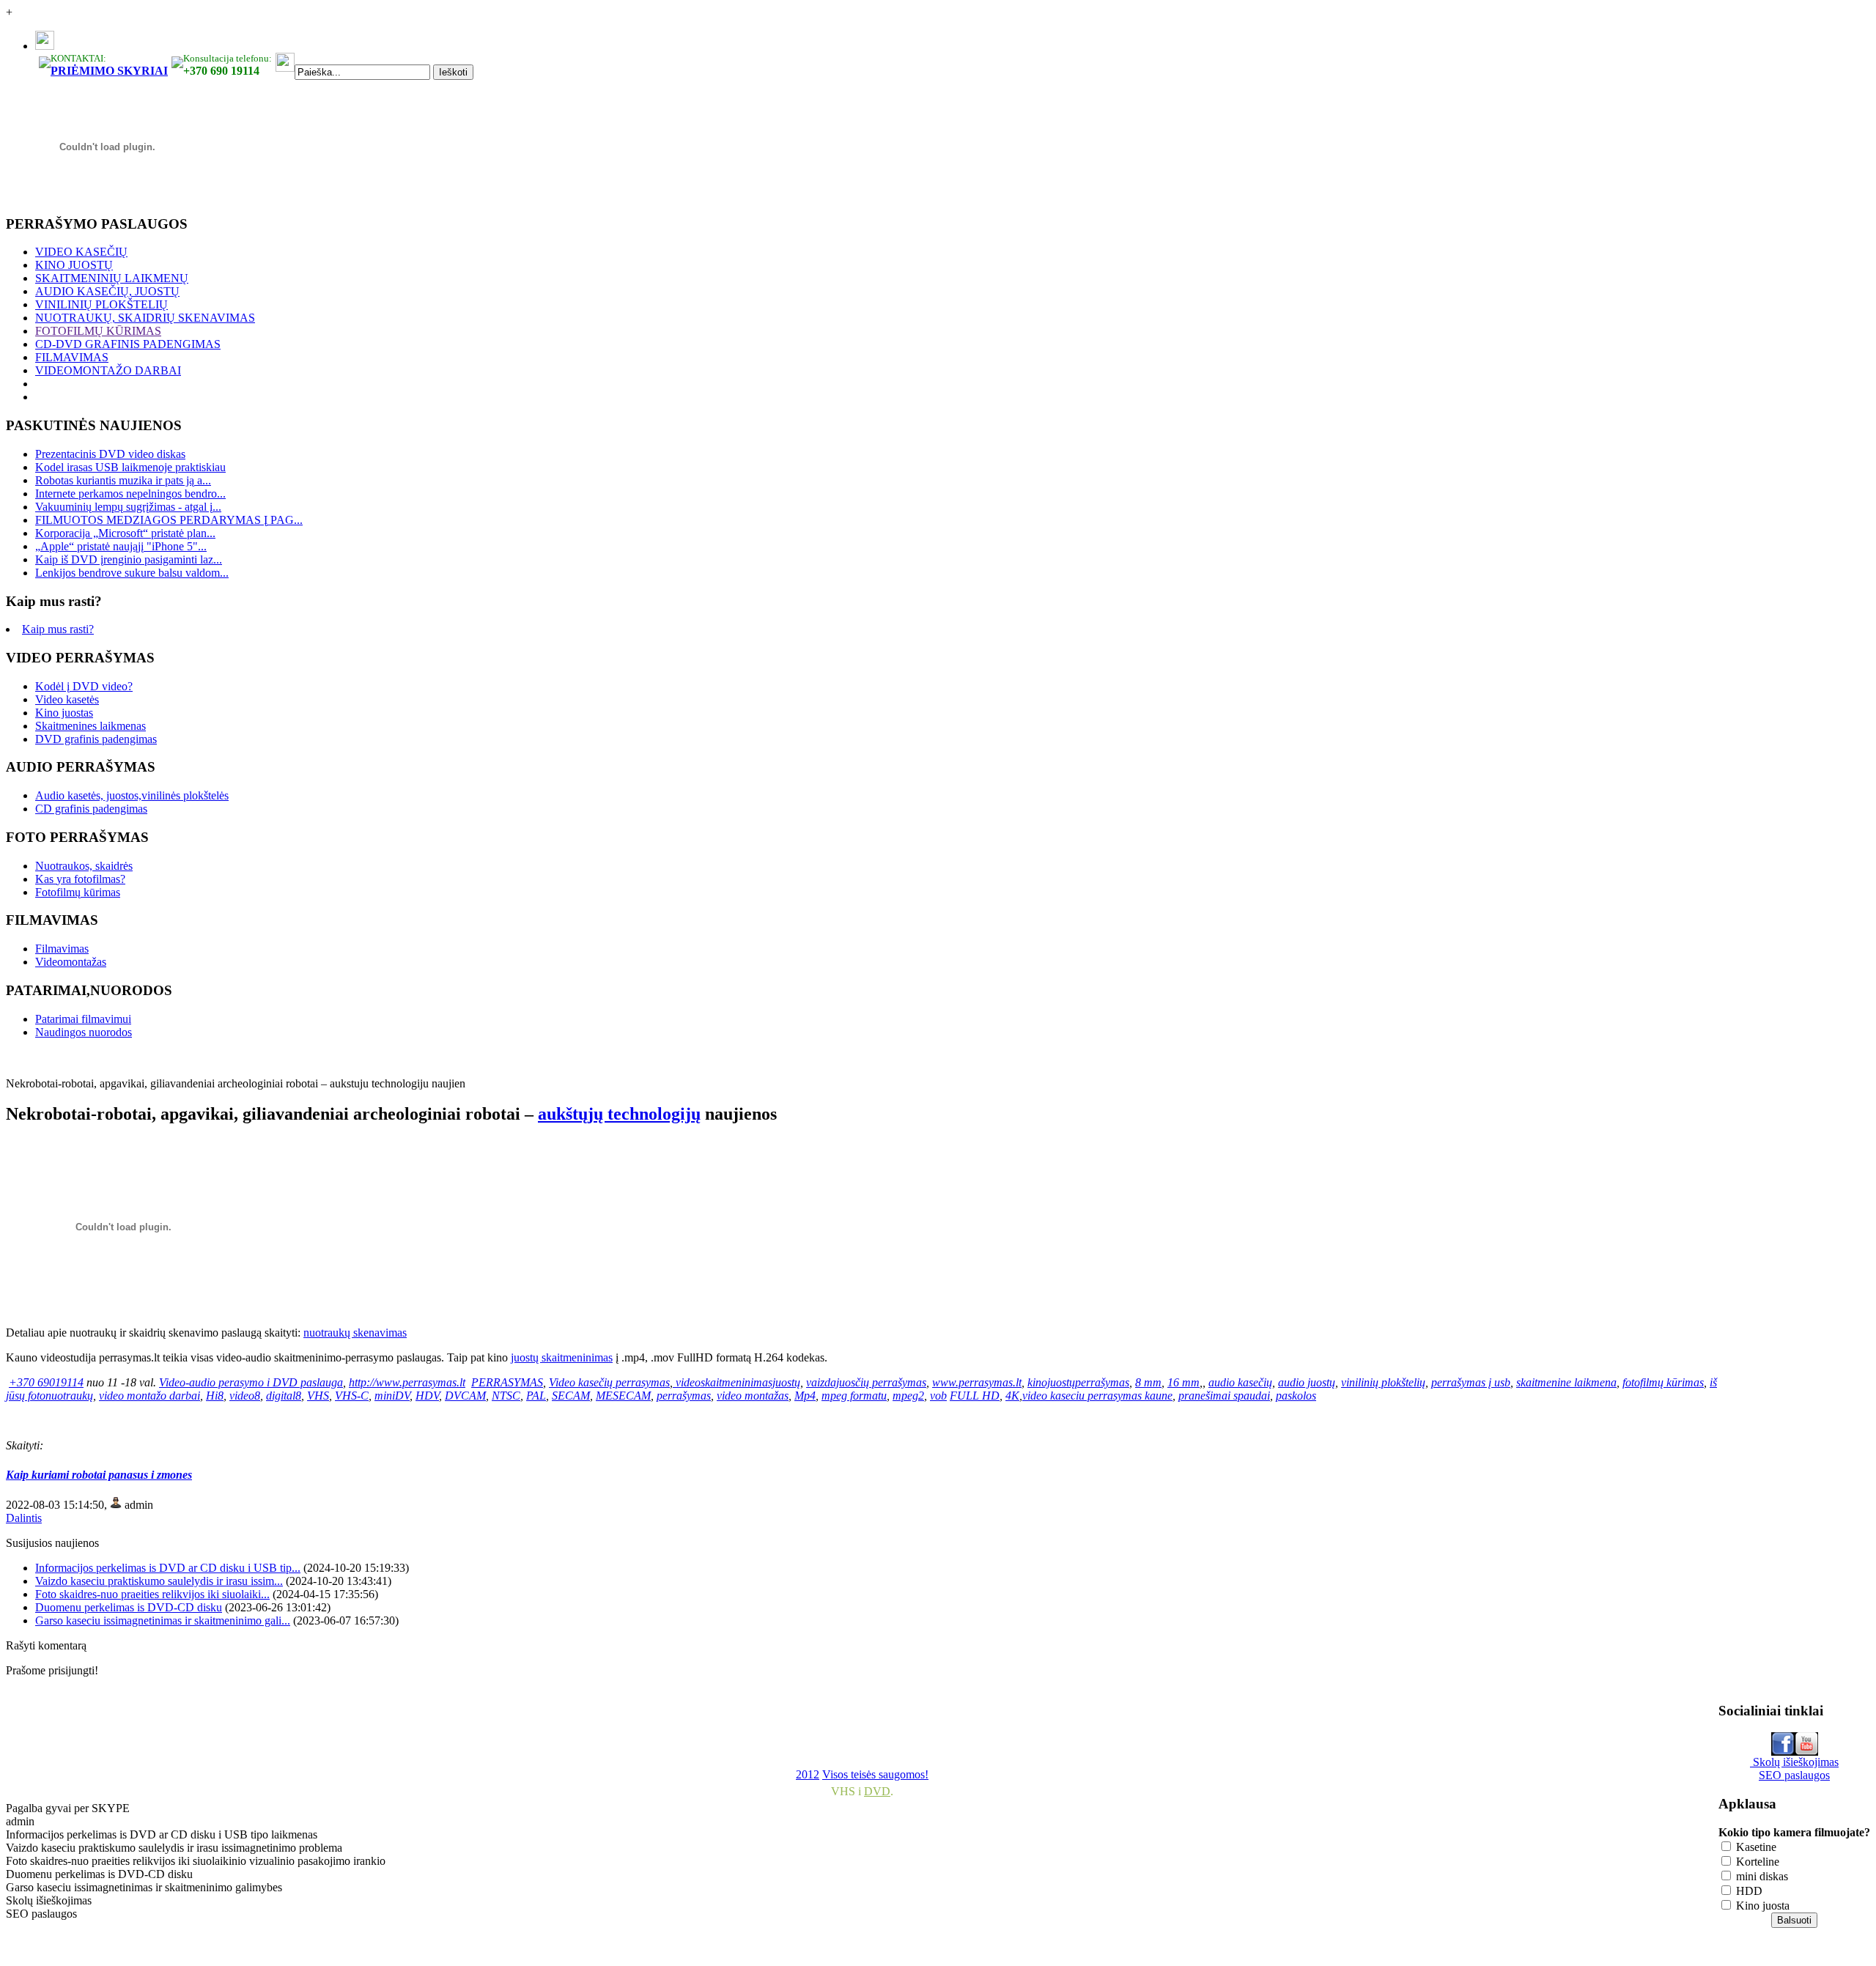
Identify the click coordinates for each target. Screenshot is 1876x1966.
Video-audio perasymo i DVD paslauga (251, 1382)
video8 (245, 1396)
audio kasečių (1240, 1382)
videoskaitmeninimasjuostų (738, 1382)
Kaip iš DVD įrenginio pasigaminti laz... (129, 559)
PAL (536, 1396)
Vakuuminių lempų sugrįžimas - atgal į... (128, 507)
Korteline (1756, 1862)
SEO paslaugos (1794, 1775)
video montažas (753, 1396)
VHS (318, 1396)
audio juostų (1307, 1382)
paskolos (1296, 1396)
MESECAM (623, 1396)
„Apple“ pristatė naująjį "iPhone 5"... (121, 546)
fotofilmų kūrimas (1663, 1382)
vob (938, 1396)
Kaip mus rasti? (58, 629)
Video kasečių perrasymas (609, 1382)
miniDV (392, 1396)
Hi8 (215, 1396)
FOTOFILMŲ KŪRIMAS (98, 331)
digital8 (284, 1396)
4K (1012, 1396)
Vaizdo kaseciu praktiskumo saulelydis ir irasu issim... (159, 1581)
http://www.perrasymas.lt (407, 1382)
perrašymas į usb (1471, 1382)
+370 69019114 (46, 1382)
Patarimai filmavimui (83, 1019)
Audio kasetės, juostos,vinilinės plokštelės (132, 795)
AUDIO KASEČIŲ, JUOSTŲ (107, 291)
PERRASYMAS (507, 1382)
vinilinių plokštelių (1383, 1382)
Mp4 (805, 1396)
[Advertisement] (361, 1722)
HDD (1748, 1891)
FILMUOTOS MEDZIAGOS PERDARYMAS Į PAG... (169, 520)
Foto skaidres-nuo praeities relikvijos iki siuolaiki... (152, 1594)
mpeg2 (908, 1396)
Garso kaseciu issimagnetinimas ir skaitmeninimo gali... (163, 1621)
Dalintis (24, 1518)
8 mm (1148, 1382)
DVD (877, 1791)
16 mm (1183, 1382)
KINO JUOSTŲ (74, 265)
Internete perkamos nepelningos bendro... (130, 494)
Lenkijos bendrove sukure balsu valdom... (132, 573)
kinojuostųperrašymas (1078, 1382)
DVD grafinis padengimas (96, 739)
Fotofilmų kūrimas (78, 892)
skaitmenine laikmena (1566, 1382)
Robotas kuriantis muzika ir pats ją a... (123, 480)
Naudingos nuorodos (84, 1032)
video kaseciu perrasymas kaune (1097, 1396)
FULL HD (975, 1396)
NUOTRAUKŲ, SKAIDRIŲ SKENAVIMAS (145, 318)
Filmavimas (62, 949)
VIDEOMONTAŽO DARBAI (108, 370)
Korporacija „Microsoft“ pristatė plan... (125, 533)
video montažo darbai (149, 1396)
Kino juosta (1761, 1906)
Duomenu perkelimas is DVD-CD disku (129, 1607)
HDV (427, 1396)
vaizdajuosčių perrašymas (866, 1382)
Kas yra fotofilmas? (80, 879)
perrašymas (684, 1396)
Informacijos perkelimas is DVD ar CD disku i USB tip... (168, 1568)
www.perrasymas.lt (977, 1382)
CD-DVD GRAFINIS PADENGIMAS (128, 344)
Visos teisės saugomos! (875, 1774)
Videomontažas (71, 962)
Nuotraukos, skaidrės (84, 866)
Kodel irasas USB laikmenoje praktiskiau (130, 467)
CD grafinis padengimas (91, 809)
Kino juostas (64, 713)
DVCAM (465, 1396)
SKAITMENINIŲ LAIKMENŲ (112, 278)
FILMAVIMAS (72, 357)
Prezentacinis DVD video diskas (110, 454)
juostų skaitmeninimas (562, 1357)
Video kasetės (67, 699)
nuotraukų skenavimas (355, 1333)
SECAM (571, 1396)
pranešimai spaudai (1224, 1396)
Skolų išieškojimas (1794, 1762)
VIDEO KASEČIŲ (81, 252)
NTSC (506, 1396)
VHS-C (352, 1396)
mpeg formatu (854, 1396)
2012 (808, 1774)
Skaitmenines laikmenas (91, 726)
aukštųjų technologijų (619, 1114)
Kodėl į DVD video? (84, 686)
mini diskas (1761, 1876)
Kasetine (1755, 1847)
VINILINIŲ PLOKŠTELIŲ (101, 304)
